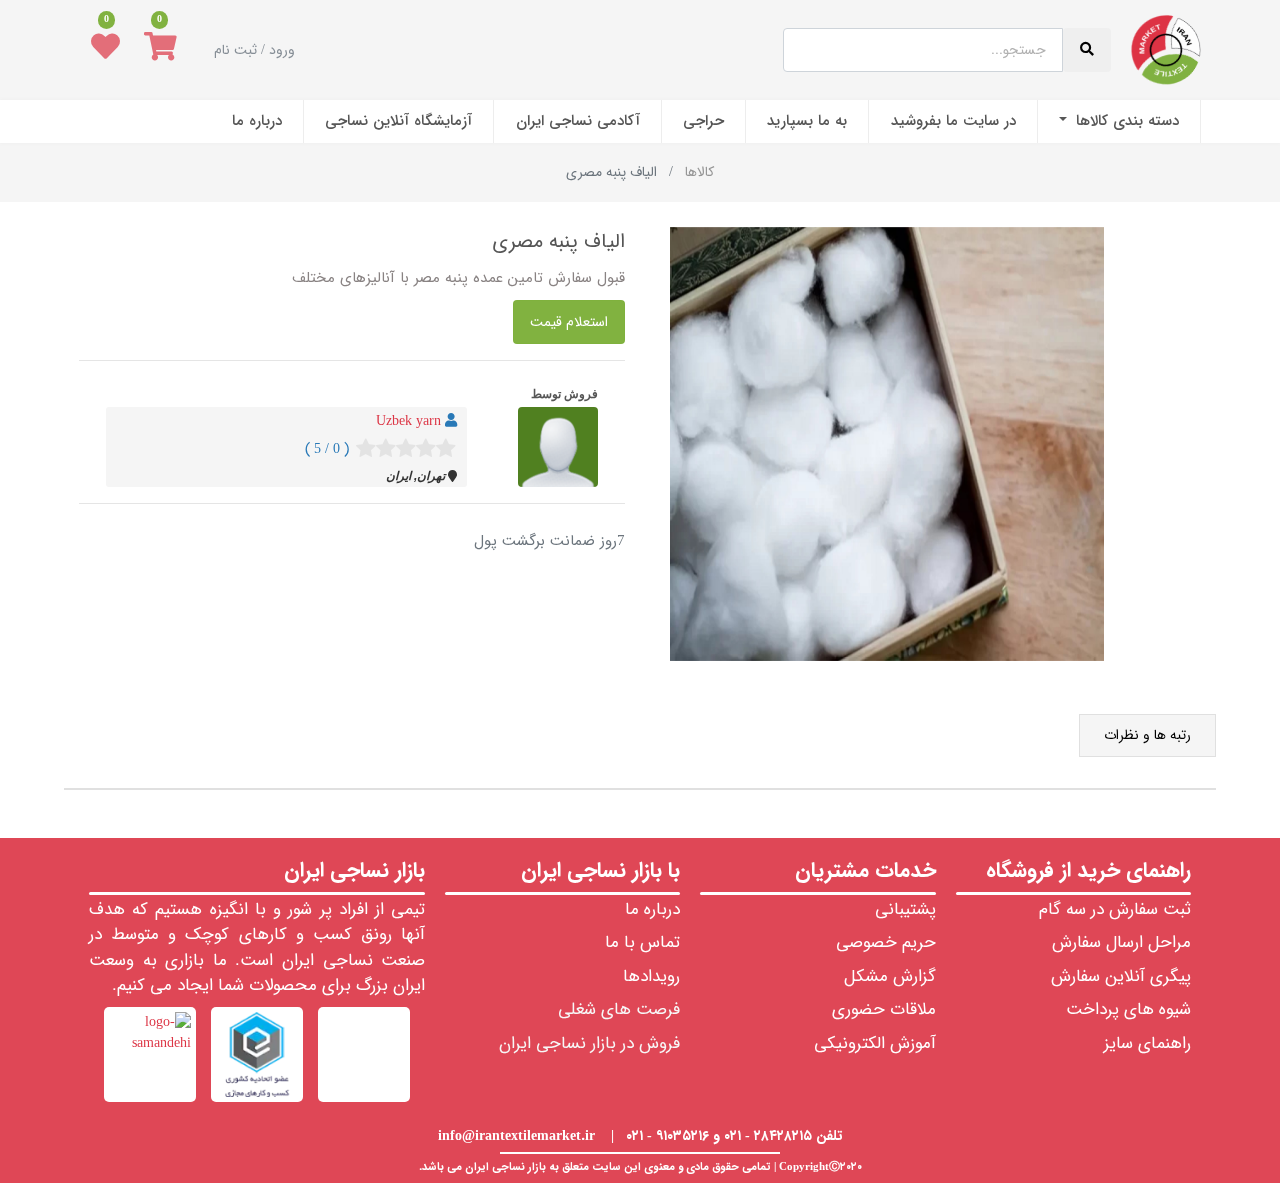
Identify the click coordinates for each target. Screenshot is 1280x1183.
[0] (160, 50)
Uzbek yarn (408, 421)
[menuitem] (1119, 121)
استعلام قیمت (569, 322)
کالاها (699, 172)
